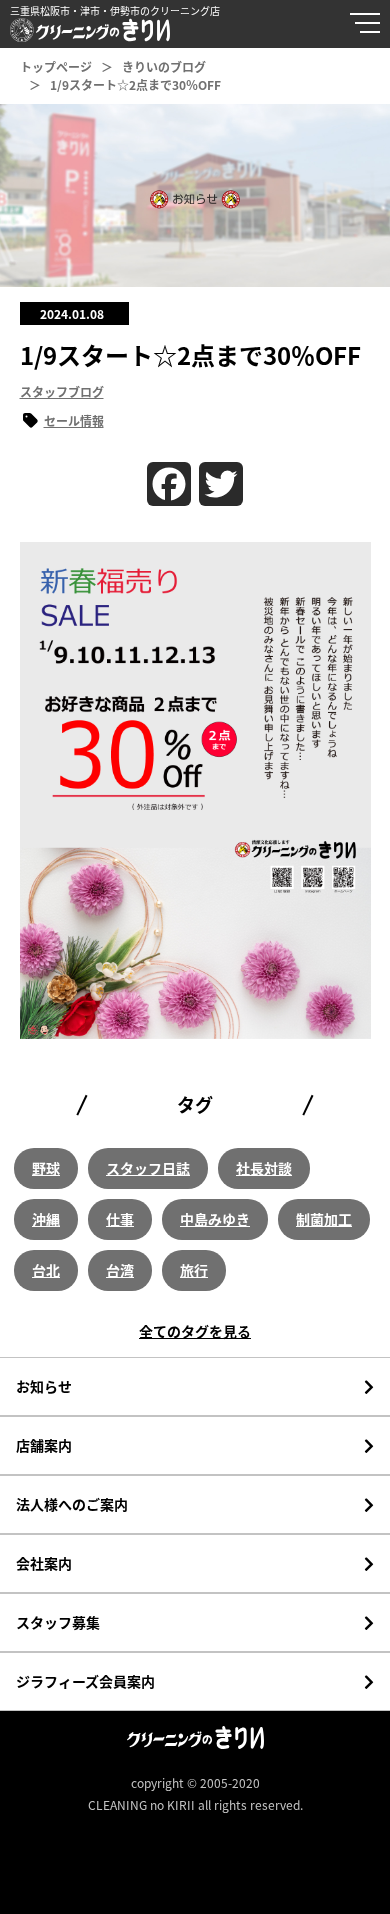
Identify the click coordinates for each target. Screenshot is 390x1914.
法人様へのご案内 (72, 1504)
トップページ (56, 66)
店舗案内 (44, 1445)
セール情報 (74, 420)
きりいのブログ (164, 66)
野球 (46, 1168)
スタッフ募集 (58, 1622)
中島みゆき (215, 1219)
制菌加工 (324, 1219)
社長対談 (264, 1168)
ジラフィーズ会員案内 (85, 1681)
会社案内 (44, 1563)
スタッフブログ (62, 391)
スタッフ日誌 (148, 1168)
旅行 (194, 1270)
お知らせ (44, 1386)
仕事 (120, 1219)
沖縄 (46, 1219)
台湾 (120, 1270)
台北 (46, 1270)
